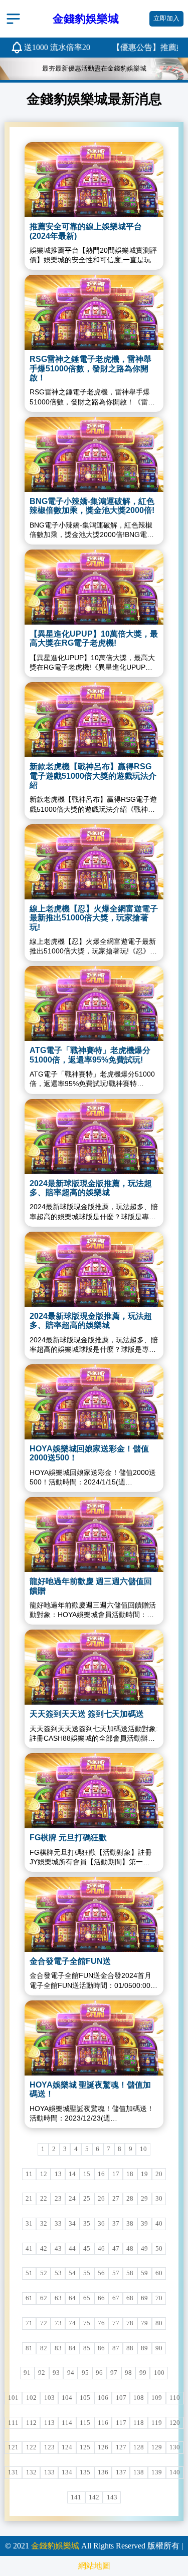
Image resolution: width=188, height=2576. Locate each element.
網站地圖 (94, 2566)
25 (87, 2199)
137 (121, 2472)
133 (49, 2472)
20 (159, 2174)
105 (85, 2398)
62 (44, 2298)
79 (144, 2323)
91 (27, 2373)
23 (58, 2199)
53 (58, 2273)
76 (101, 2323)
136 (103, 2472)
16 (101, 2174)
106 (103, 2398)
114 (67, 2423)
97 (114, 2373)
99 (143, 2373)
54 (72, 2273)
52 (44, 2273)
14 (72, 2174)
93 (56, 2373)
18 (130, 2174)
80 (159, 2323)
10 (143, 2149)
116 (103, 2423)
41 (29, 2249)
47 (116, 2249)
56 (101, 2273)
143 (112, 2497)
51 (29, 2273)
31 (29, 2224)
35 (87, 2224)
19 (144, 2174)
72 (44, 2323)
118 (139, 2423)
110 (175, 2398)
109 (157, 2398)
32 (44, 2224)
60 (159, 2273)
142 (94, 2497)
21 (29, 2199)
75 (87, 2323)
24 (72, 2199)
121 (13, 2447)
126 (103, 2447)
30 (159, 2199)
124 (67, 2447)
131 (13, 2472)
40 (159, 2224)
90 (159, 2348)
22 (44, 2199)
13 (58, 2174)
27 (116, 2199)
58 (130, 2273)
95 (85, 2373)
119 (157, 2423)
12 (44, 2174)
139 (157, 2472)
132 (31, 2472)
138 (139, 2472)
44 (72, 2249)
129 (157, 2447)
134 (67, 2472)
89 (144, 2348)
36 (101, 2224)
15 (87, 2174)
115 (85, 2423)
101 (13, 2398)
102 (31, 2398)
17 (116, 2174)
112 (31, 2423)
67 (116, 2298)
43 (58, 2249)
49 (144, 2249)
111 (13, 2423)
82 (44, 2348)
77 (116, 2323)
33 (58, 2224)
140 (175, 2472)
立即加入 (166, 19)
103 (49, 2398)
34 (72, 2224)
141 (76, 2497)
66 (101, 2298)
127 (121, 2447)
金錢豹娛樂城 (55, 2546)
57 (116, 2273)
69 (144, 2298)
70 (159, 2298)
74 (72, 2323)
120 (175, 2423)
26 (101, 2199)
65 (87, 2298)
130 (175, 2447)
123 (49, 2447)
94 (71, 2373)
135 (85, 2472)
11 (29, 2174)
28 (130, 2199)
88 (130, 2348)
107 (121, 2398)
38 (130, 2224)
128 (139, 2447)
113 (49, 2423)
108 (139, 2398)
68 (130, 2298)
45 (87, 2249)
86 (101, 2348)
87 (116, 2348)
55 (87, 2273)
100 (159, 2373)
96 (99, 2373)
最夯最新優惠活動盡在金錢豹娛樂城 (94, 69)
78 (130, 2323)
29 (144, 2199)
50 (159, 2249)
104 (67, 2398)
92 (42, 2373)
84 (72, 2348)
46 (101, 2249)
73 (58, 2323)
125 (85, 2447)
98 (128, 2373)
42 (44, 2249)
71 (29, 2323)
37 (116, 2224)
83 (58, 2348)
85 (87, 2348)
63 (58, 2298)
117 (121, 2423)
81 (29, 2348)
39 (144, 2224)
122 (31, 2447)
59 (144, 2273)
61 (29, 2298)
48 (130, 2249)
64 (72, 2298)
